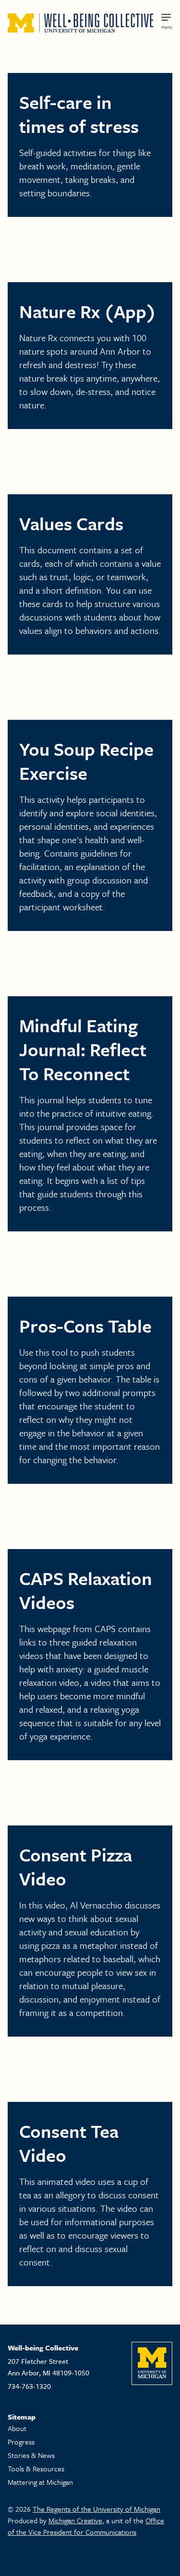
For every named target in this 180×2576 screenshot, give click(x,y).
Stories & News (31, 2455)
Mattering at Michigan (40, 2482)
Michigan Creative (75, 2520)
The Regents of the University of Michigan (96, 2509)
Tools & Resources (36, 2469)
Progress (21, 2442)
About (17, 2428)
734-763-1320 (29, 2386)
